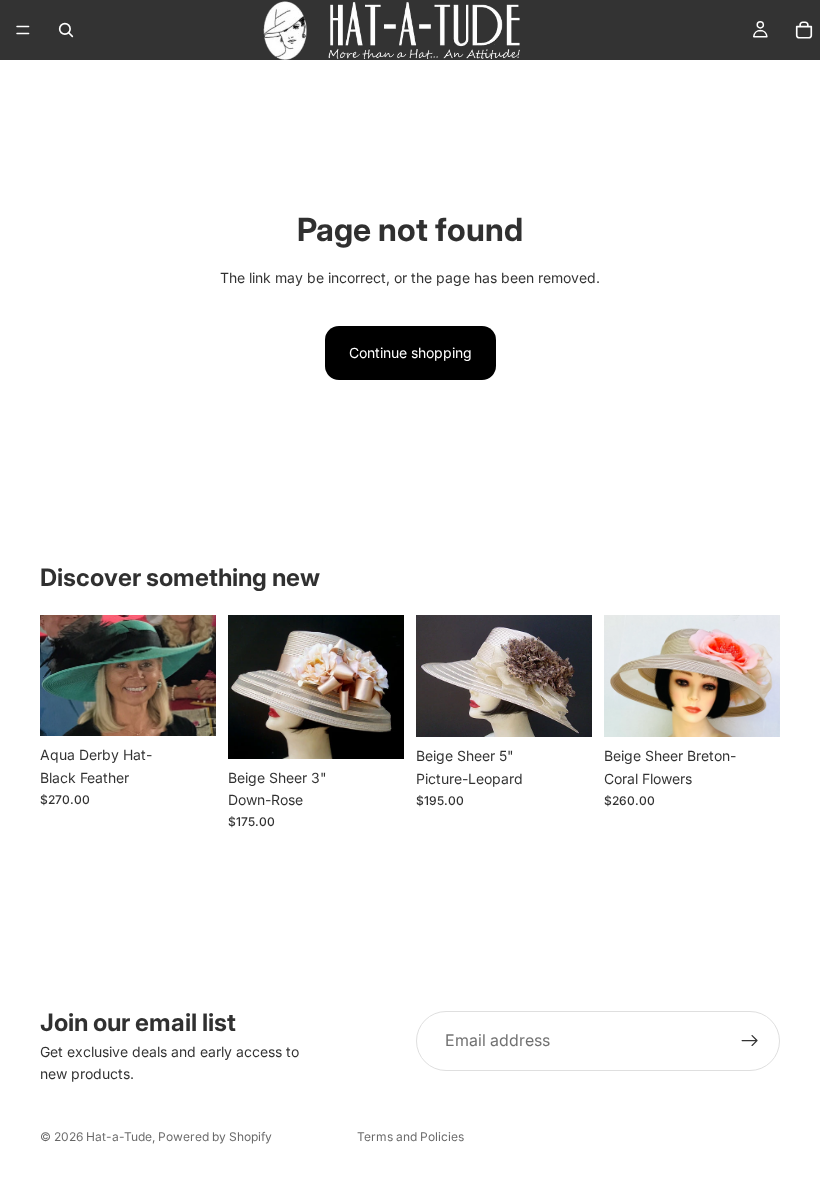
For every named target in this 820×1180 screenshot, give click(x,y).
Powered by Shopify (215, 1136)
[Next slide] (758, 676)
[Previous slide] (626, 676)
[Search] (66, 30)
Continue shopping (410, 352)
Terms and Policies (410, 1136)
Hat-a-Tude (119, 1136)
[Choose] (185, 706)
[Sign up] (750, 1041)
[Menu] (23, 30)
